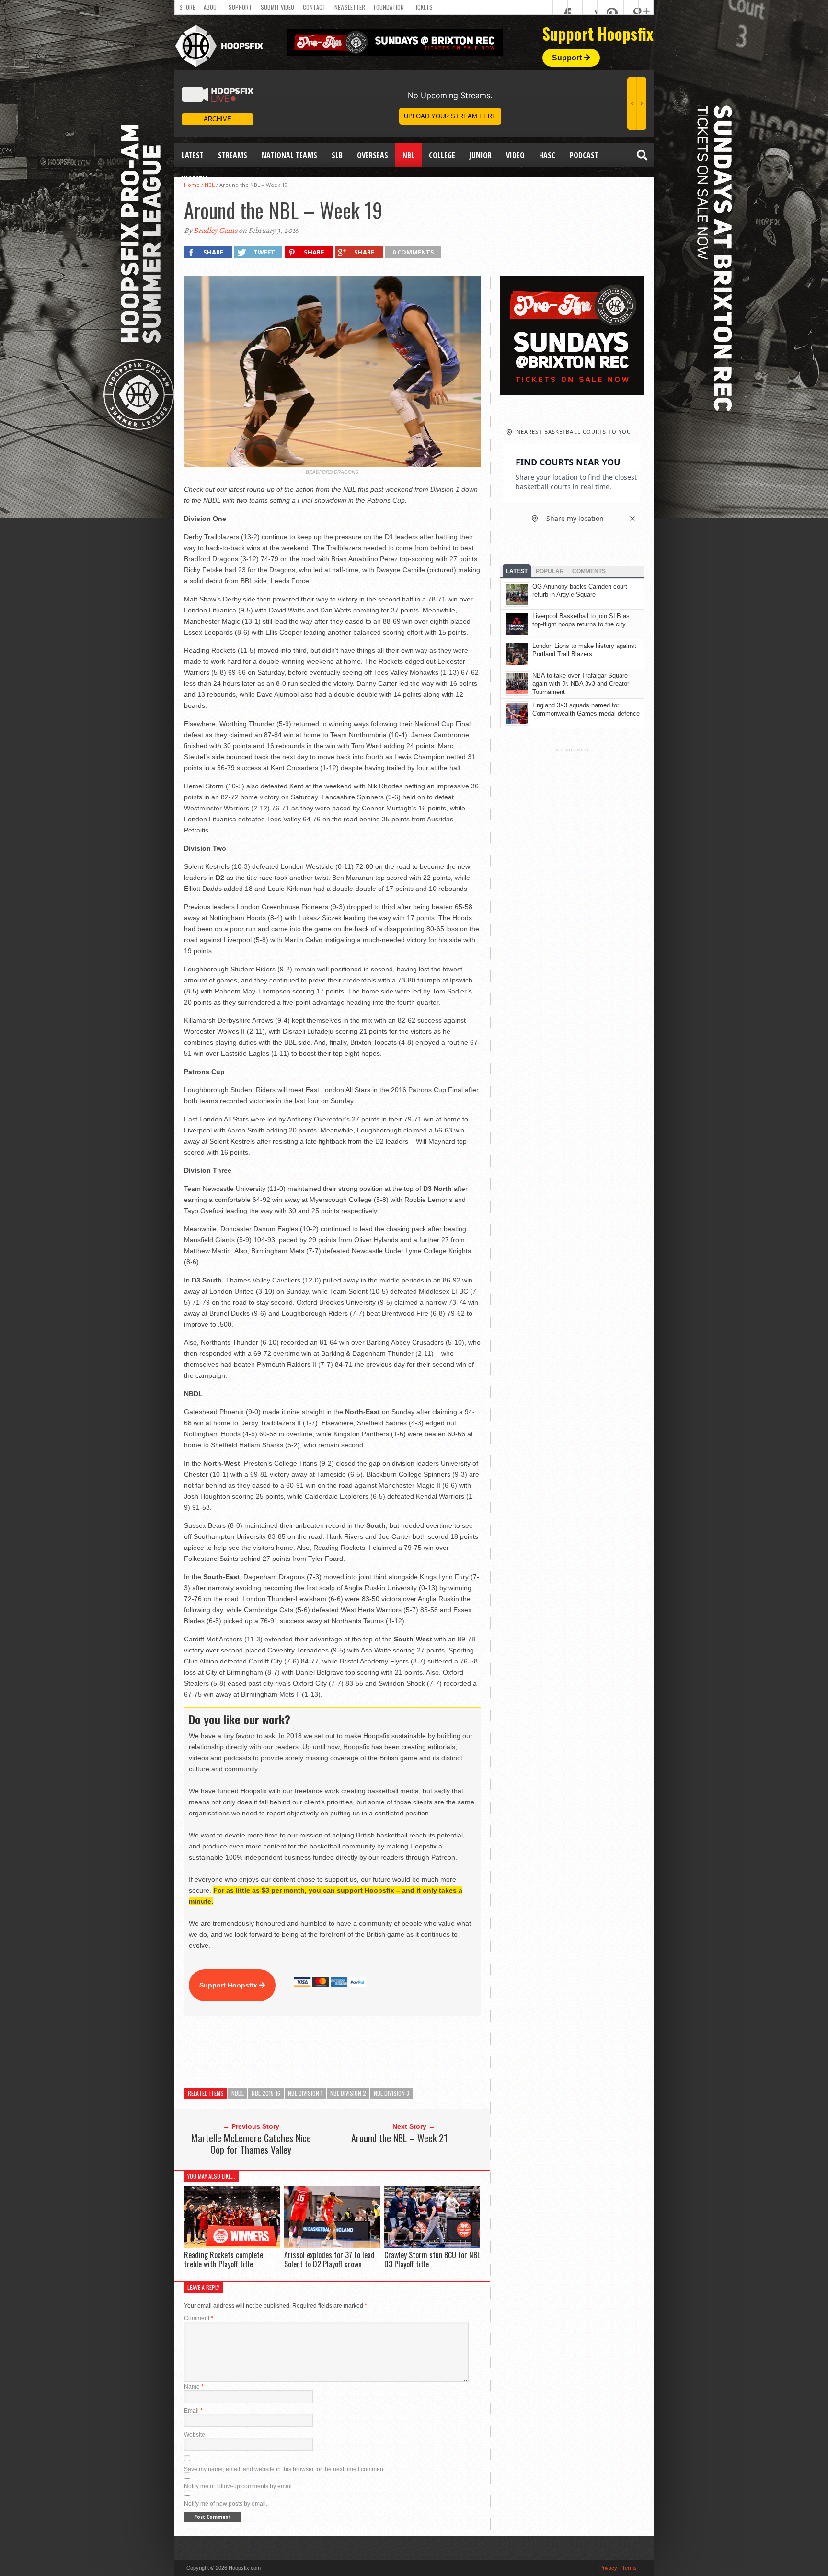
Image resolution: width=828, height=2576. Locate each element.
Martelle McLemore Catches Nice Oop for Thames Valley (251, 2144)
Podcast (584, 155)
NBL (408, 155)
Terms (629, 2568)
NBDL (238, 2093)
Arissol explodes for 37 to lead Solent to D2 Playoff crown (329, 2259)
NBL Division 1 (305, 2093)
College (442, 155)
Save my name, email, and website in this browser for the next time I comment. (285, 2469)
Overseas (373, 155)
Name (194, 2387)
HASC (547, 155)
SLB (337, 155)
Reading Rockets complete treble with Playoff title (224, 2259)
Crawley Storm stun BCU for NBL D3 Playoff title (432, 2259)
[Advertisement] (358, 2052)
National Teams (289, 155)
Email (193, 2411)
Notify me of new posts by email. (226, 2504)
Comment (199, 2318)
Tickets (423, 7)
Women (194, 179)
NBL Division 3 (391, 2093)
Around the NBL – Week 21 (399, 2138)
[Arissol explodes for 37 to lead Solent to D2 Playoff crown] (332, 2246)
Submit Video (277, 7)
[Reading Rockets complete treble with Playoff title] (232, 2246)
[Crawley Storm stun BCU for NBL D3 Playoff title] (432, 2246)
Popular (550, 571)
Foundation (389, 7)
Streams (233, 155)
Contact (314, 7)
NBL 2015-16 (266, 2093)
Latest (193, 155)
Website (195, 2435)
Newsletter (350, 7)
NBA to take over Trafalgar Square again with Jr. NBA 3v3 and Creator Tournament (581, 684)
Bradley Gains (215, 231)
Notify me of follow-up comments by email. (239, 2486)
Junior (481, 155)
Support (240, 7)
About (212, 7)
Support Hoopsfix (229, 1985)
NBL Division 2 (348, 2093)
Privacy (608, 2568)
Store (187, 7)
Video (515, 155)
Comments (589, 571)
